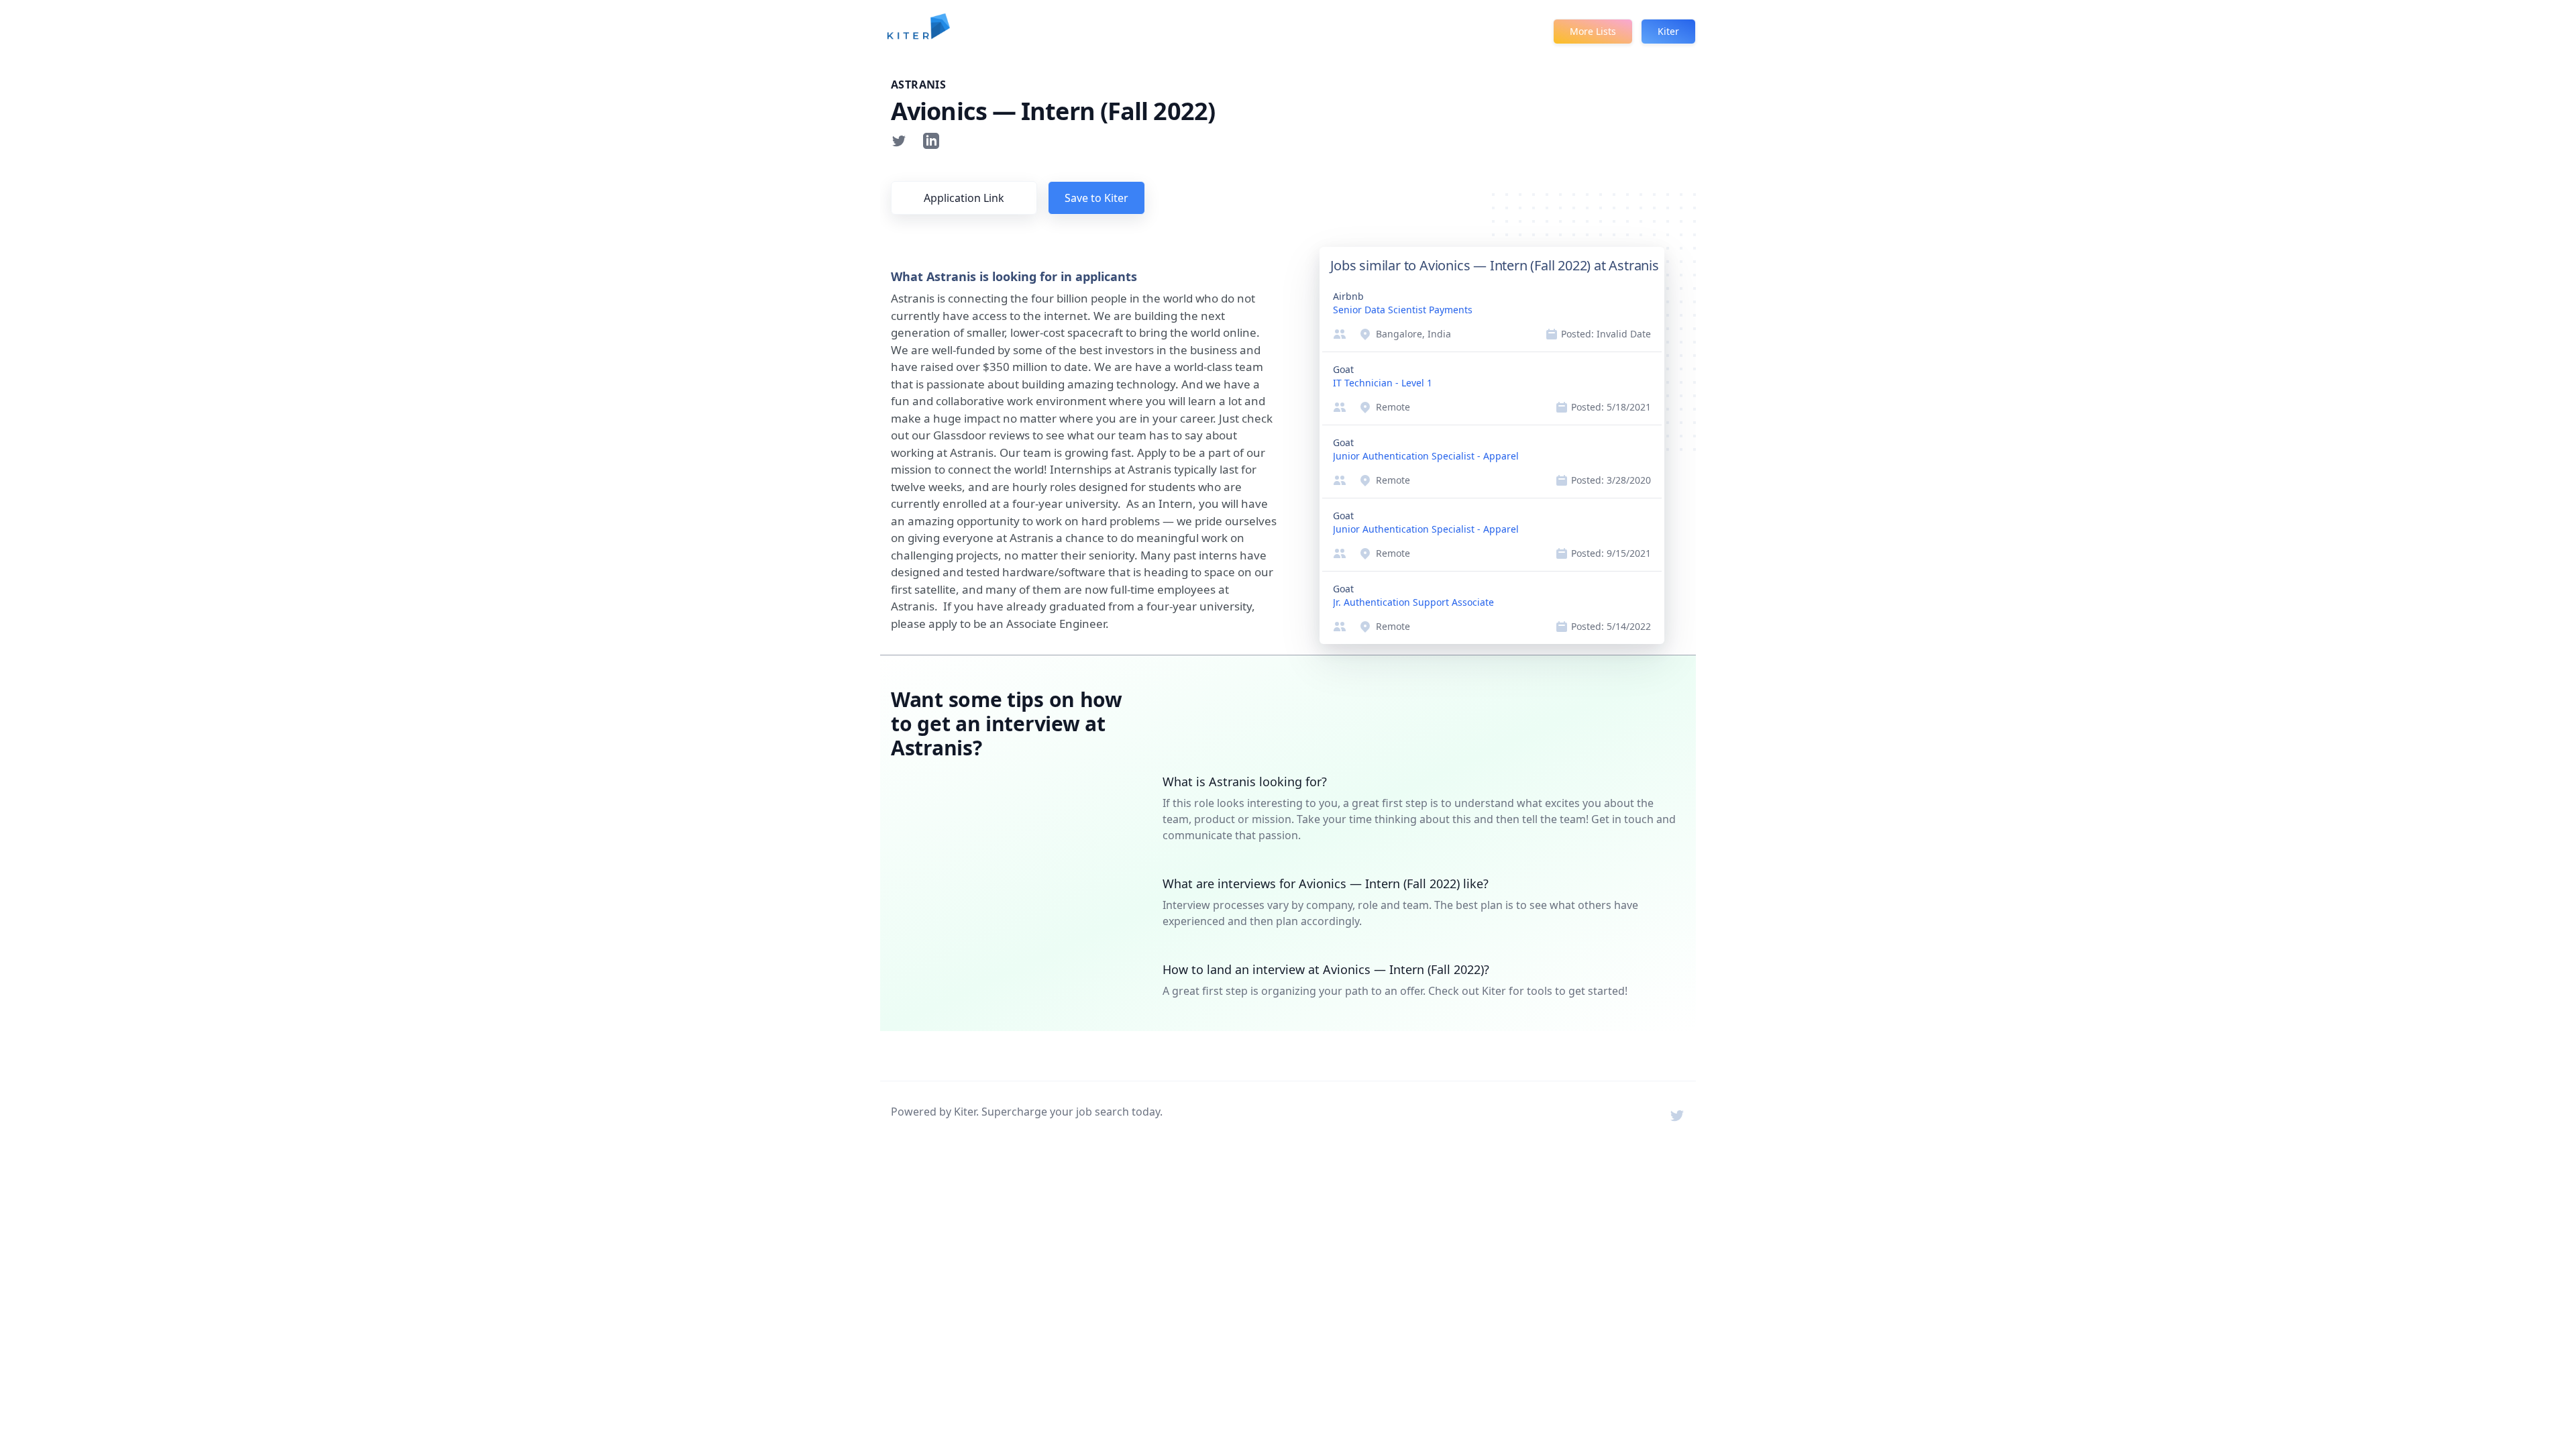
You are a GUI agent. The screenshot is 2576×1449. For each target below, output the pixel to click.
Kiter (1668, 31)
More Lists (1593, 31)
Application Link (964, 198)
